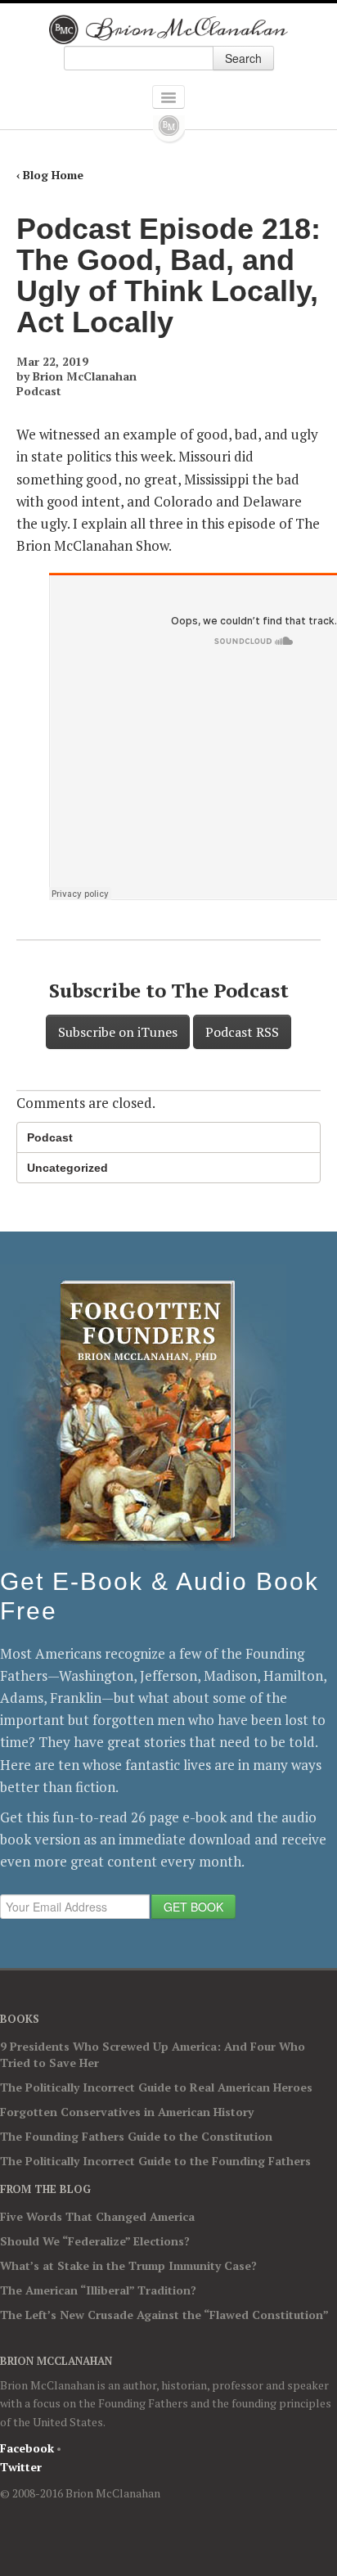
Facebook (27, 2448)
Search (243, 58)
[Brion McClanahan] (169, 29)
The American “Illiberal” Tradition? (98, 2290)
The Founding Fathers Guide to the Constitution (136, 2136)
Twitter (21, 2467)
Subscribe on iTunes (118, 1032)
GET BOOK (193, 1907)
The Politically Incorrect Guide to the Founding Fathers (155, 2161)
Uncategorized (67, 1168)
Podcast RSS (242, 1032)
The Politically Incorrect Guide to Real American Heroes (156, 2087)
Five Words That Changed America (97, 2216)
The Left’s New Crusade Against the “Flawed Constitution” (164, 2315)
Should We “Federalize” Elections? (95, 2241)
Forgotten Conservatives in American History (127, 2112)
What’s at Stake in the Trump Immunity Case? (128, 2265)
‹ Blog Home (50, 175)
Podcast (39, 391)
